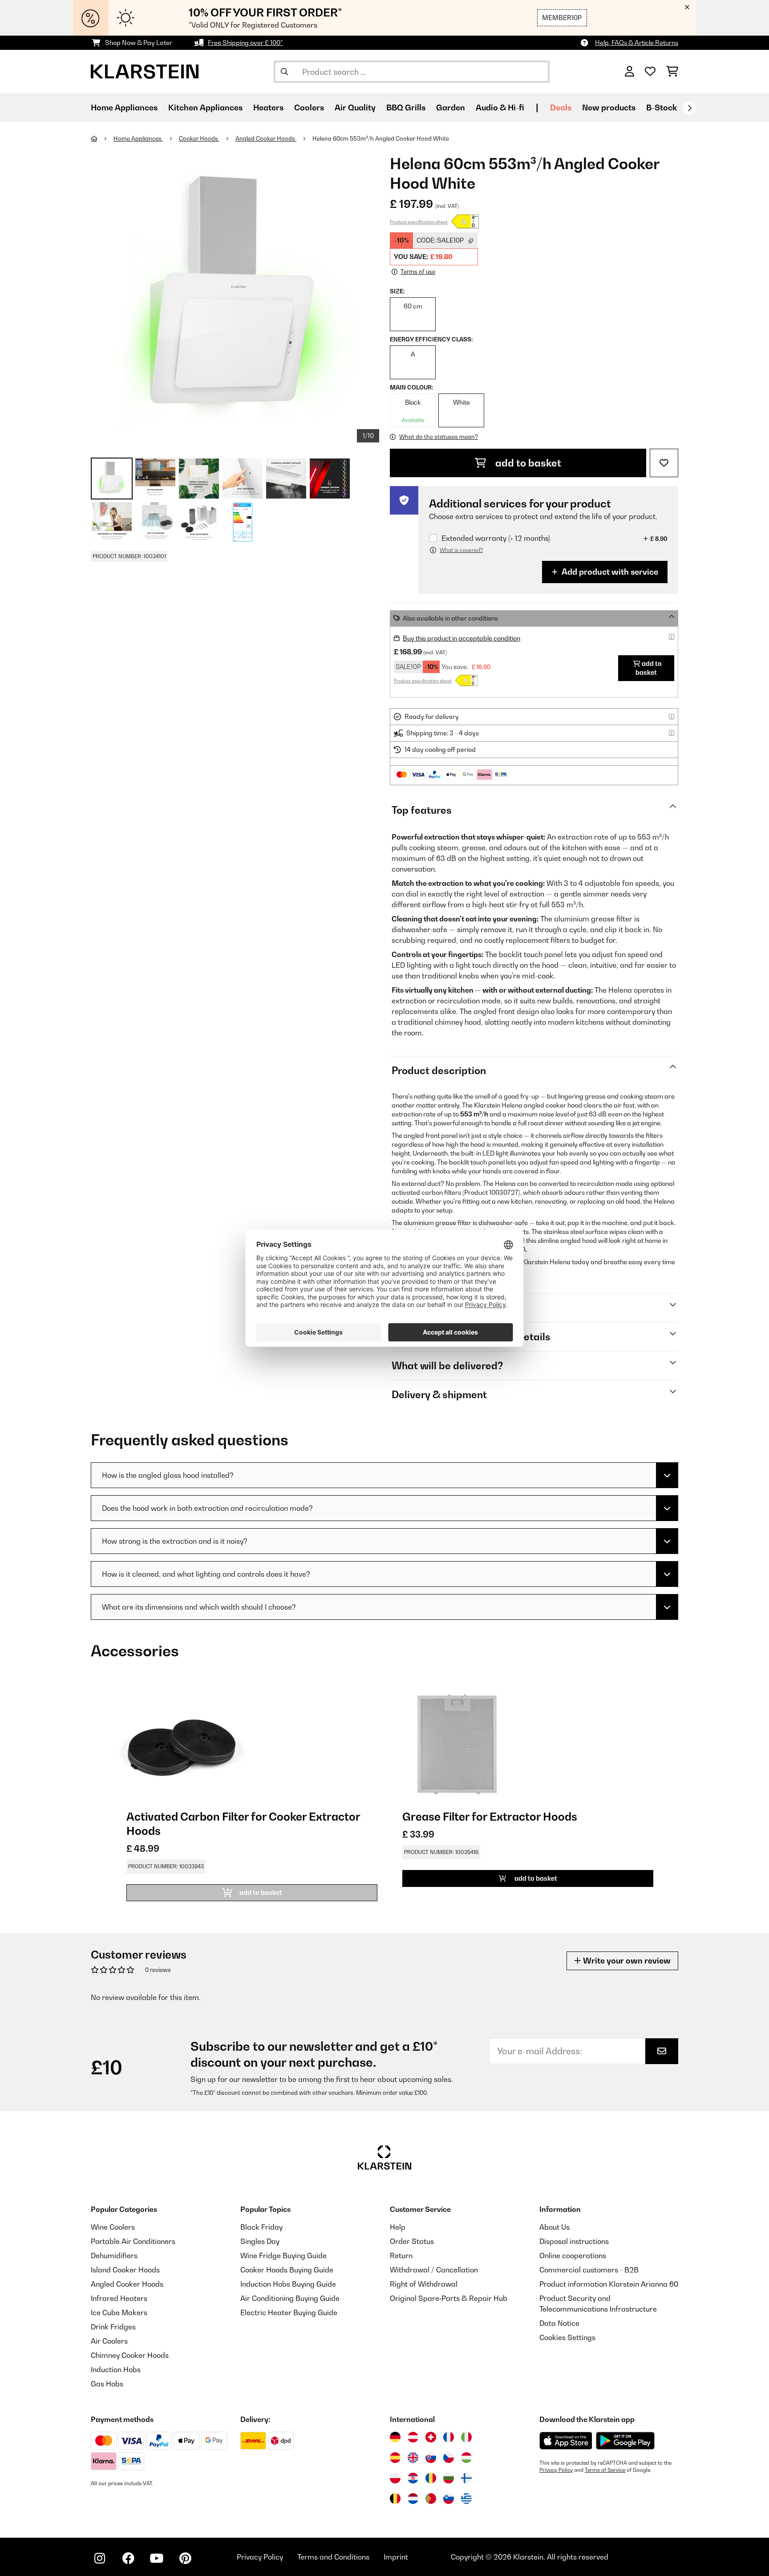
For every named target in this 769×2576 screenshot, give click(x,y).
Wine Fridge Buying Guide (283, 2256)
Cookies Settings (567, 2337)
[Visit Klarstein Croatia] (413, 2478)
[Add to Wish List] (664, 463)
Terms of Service (605, 2470)
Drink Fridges (113, 2327)
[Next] (689, 108)
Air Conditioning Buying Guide (290, 2298)
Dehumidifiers (114, 2256)
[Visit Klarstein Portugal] (431, 2499)
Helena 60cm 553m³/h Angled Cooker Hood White (381, 138)
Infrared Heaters (119, 2298)
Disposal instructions (574, 2241)
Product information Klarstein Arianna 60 (609, 2284)
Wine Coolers (113, 2227)
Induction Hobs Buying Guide (288, 2284)
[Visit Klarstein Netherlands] (413, 2499)
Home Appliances (138, 138)
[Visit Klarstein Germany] (395, 2437)
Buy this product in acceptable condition (461, 638)
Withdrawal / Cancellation (434, 2270)
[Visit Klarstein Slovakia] (431, 2458)
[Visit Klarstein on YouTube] (157, 2558)
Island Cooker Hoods (125, 2270)
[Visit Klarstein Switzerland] (431, 2437)
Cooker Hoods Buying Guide (287, 2270)
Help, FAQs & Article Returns (637, 43)
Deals (561, 108)
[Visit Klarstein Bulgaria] (449, 2478)
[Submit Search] (284, 72)
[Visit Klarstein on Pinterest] (185, 2558)
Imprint (396, 2557)
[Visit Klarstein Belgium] (395, 2499)
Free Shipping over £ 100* (245, 43)
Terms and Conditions (333, 2557)
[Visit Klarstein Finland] (466, 2478)
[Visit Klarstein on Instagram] (100, 2558)
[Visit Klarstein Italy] (466, 2437)
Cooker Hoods (199, 138)
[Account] (629, 72)
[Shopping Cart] (672, 72)
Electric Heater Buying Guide (289, 2312)
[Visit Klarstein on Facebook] (128, 2558)
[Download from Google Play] (625, 2441)
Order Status (412, 2241)
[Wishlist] (650, 72)
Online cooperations (573, 2256)
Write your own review (626, 1961)
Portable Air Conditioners (133, 2241)
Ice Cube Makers (119, 2312)
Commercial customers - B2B (589, 2270)
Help (398, 2227)
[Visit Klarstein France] (449, 2437)
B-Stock (662, 108)
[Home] (102, 138)
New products (609, 108)
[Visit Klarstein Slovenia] (449, 2499)
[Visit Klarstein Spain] (395, 2458)
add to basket (527, 463)
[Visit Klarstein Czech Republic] (449, 2458)
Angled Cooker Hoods (266, 138)
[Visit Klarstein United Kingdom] (413, 2458)
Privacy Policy (556, 2470)
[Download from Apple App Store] (566, 2441)
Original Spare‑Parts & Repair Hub (449, 2298)
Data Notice (559, 2323)
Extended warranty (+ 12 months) (496, 538)
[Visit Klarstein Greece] (466, 2499)
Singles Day (260, 2241)
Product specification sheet (419, 222)
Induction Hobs (116, 2369)
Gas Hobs (107, 2384)
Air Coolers (109, 2341)
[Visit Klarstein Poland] (395, 2478)
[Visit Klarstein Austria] (413, 2437)
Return (401, 2256)
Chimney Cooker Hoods (130, 2355)
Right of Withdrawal (424, 2284)
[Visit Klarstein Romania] (431, 2478)
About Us (554, 2227)
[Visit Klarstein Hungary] (466, 2458)
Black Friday (261, 2227)
